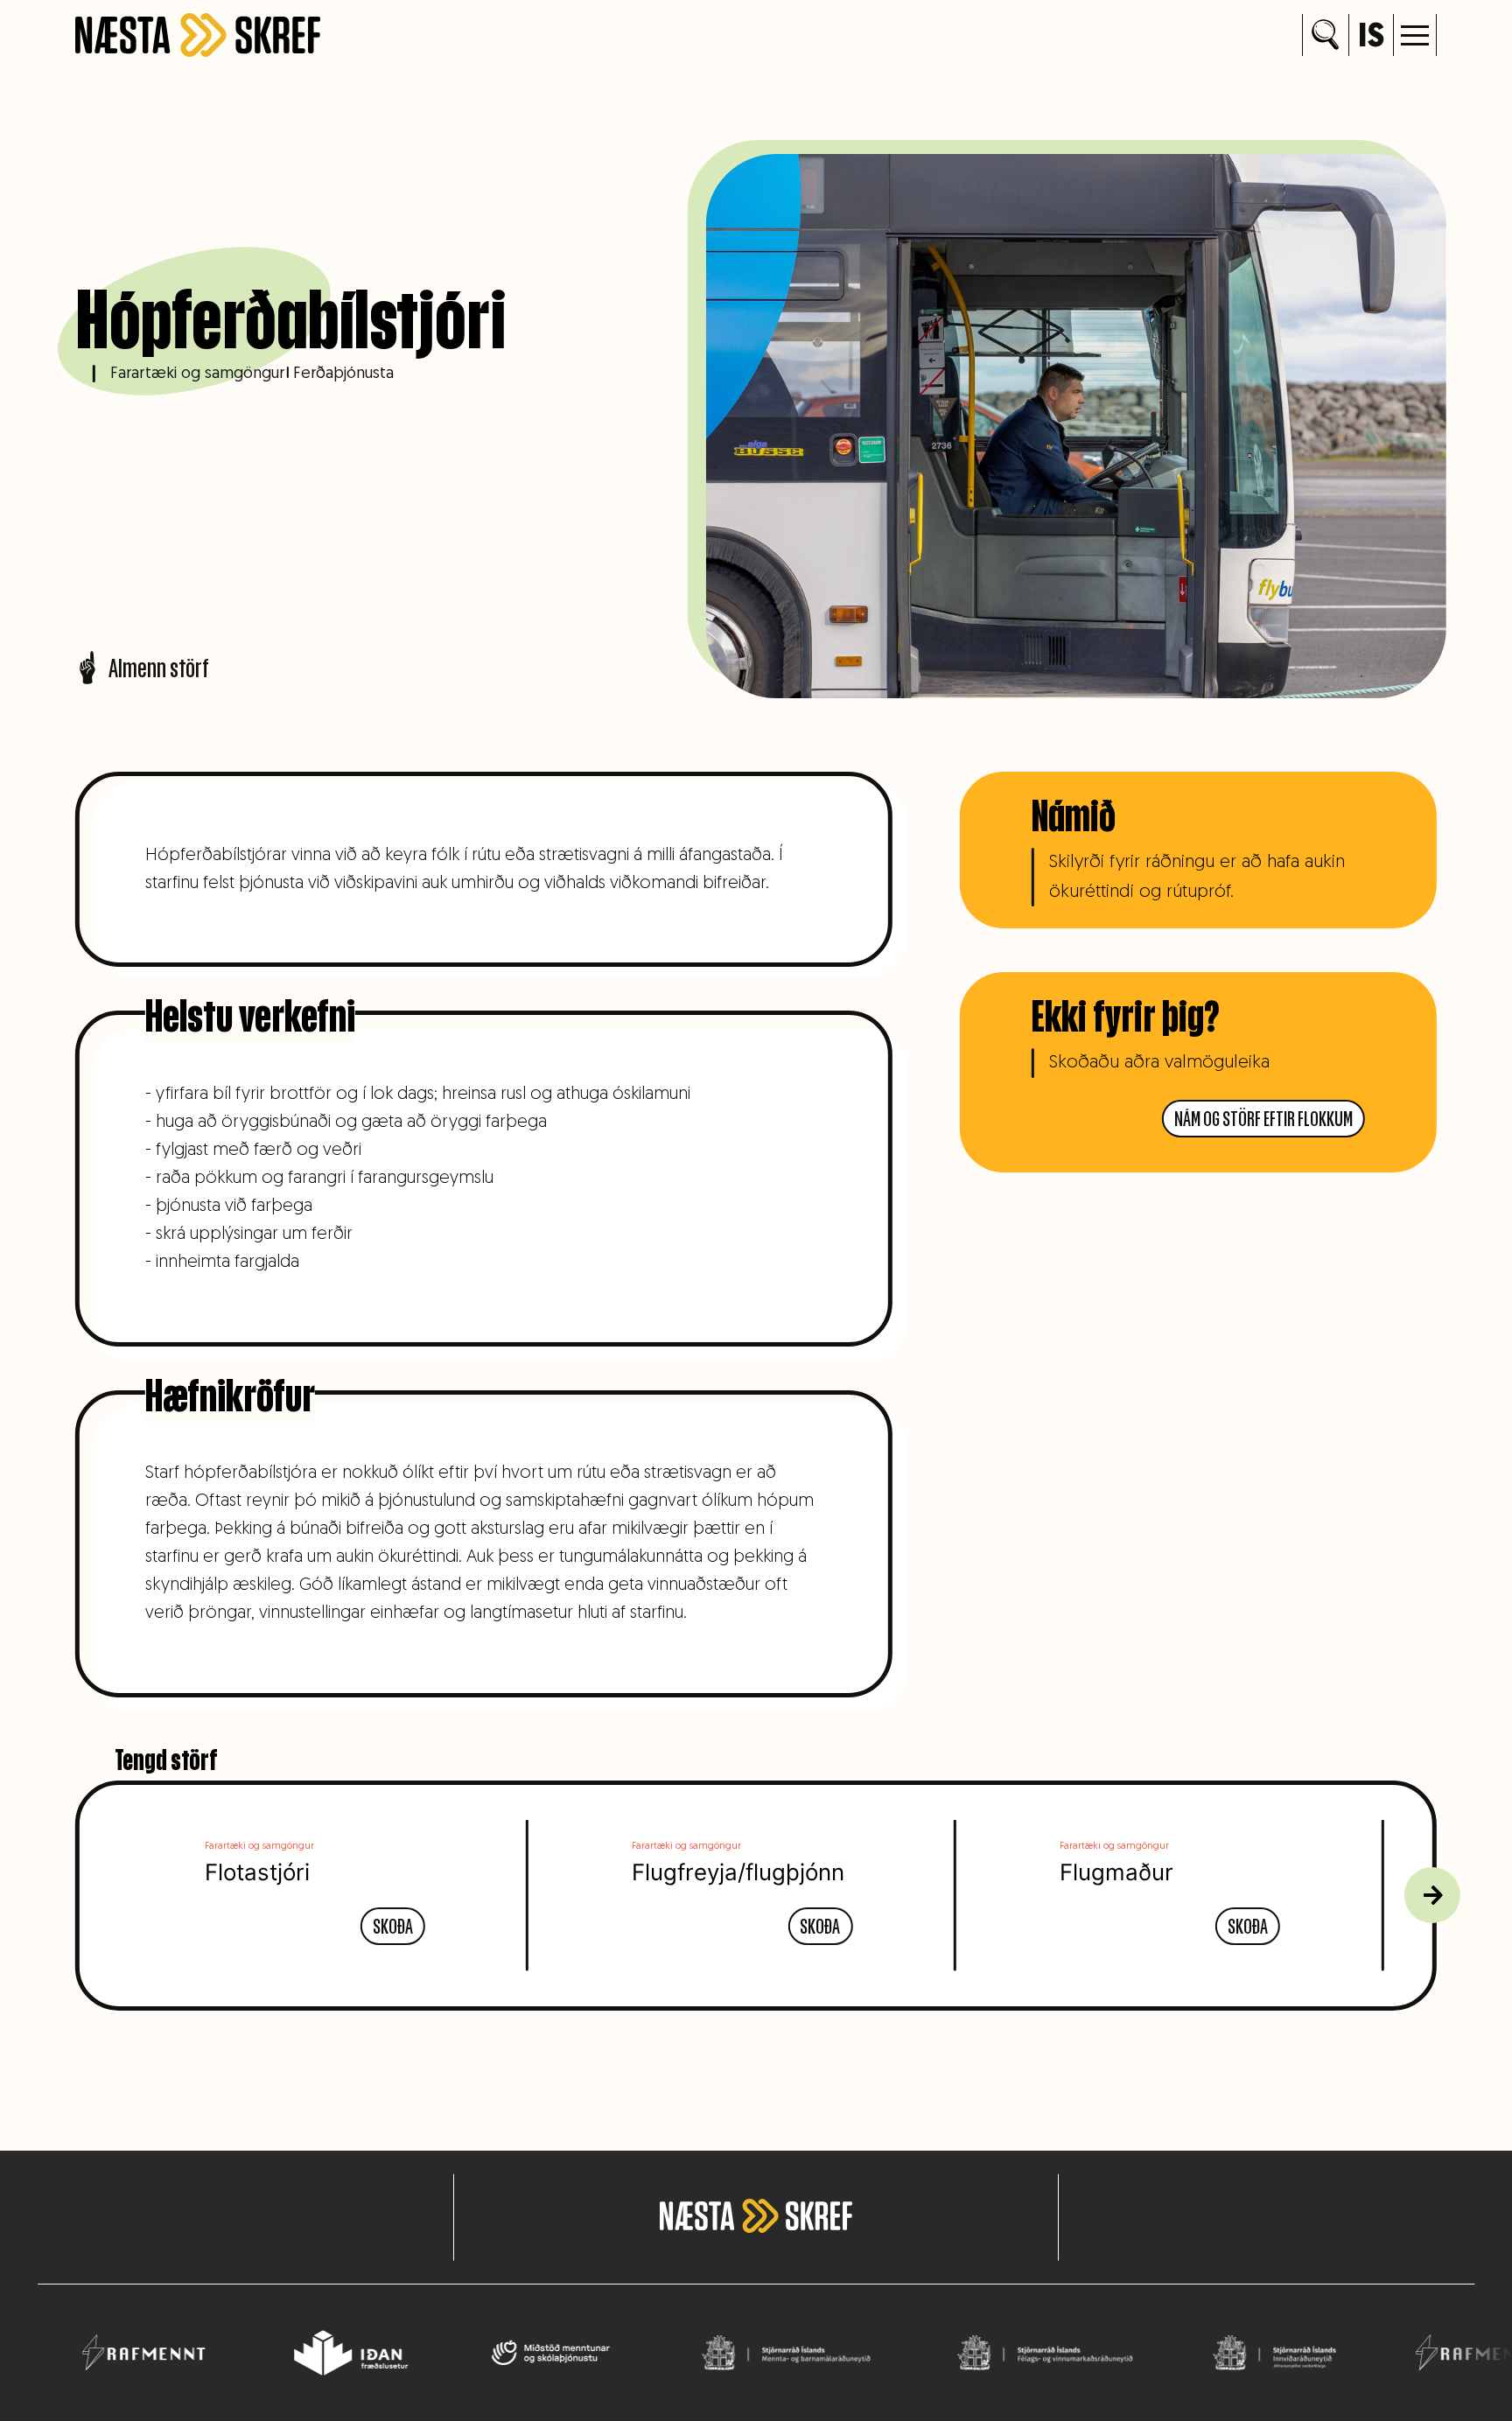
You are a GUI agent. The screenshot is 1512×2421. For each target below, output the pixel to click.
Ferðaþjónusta (343, 374)
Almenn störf (159, 668)
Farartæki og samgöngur (197, 374)
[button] (1415, 35)
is (1371, 38)
